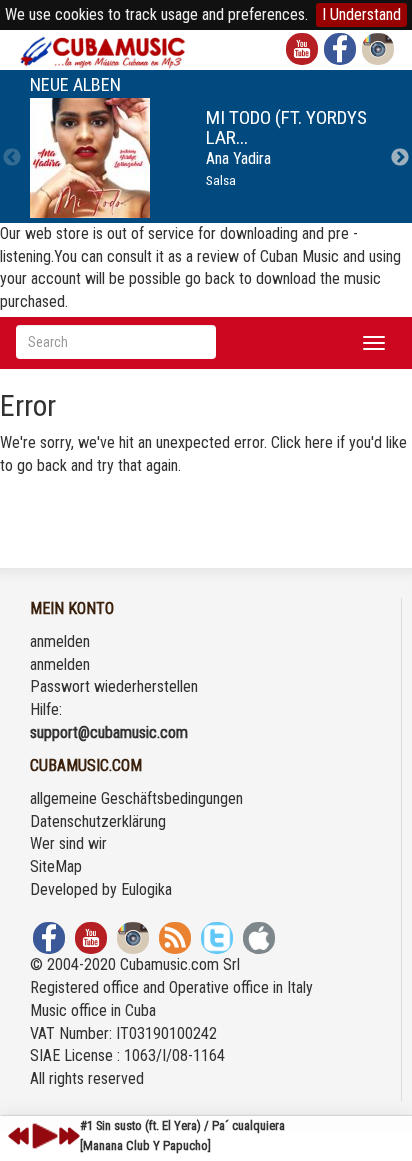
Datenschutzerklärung (98, 821)
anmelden (60, 641)
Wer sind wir (68, 843)
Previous (12, 158)
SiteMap (56, 866)
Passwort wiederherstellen (114, 686)
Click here (302, 442)
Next (400, 158)
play (42, 1136)
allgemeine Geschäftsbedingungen (136, 798)
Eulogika (146, 889)
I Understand (361, 14)
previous (19, 1136)
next (69, 1136)
